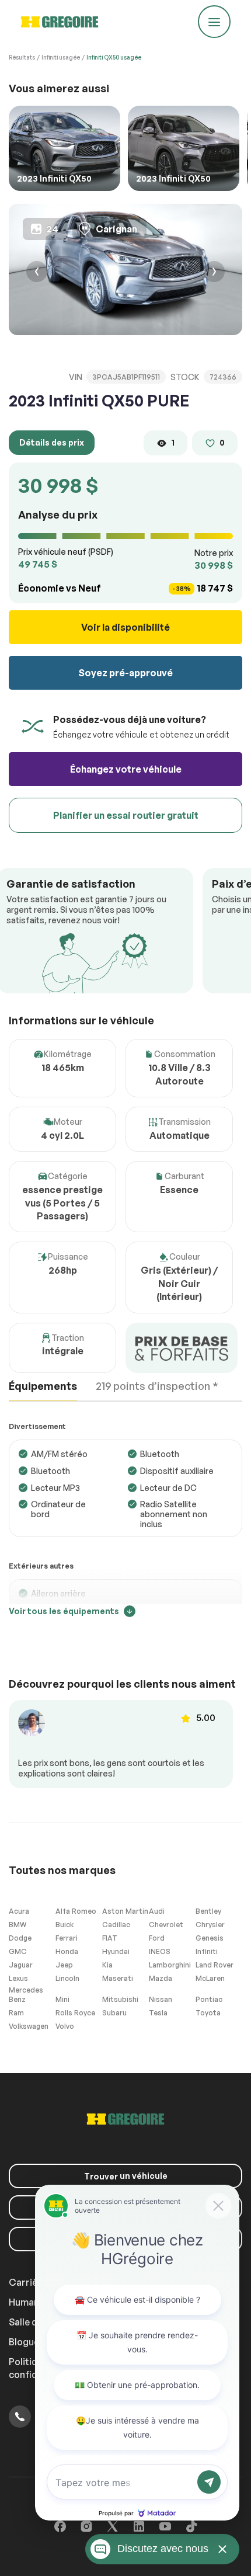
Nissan (161, 1999)
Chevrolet (166, 1925)
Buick (65, 1925)
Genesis (210, 1938)
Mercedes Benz (26, 1995)
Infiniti (207, 1951)
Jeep (64, 1965)
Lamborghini (170, 1965)
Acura (19, 1911)
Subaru (114, 2013)
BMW (18, 1925)
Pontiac (209, 1999)
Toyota (208, 2013)
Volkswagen (29, 2026)
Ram (16, 2013)
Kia (107, 1965)
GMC (18, 1951)
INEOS (160, 1951)
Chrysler (210, 1925)
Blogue (24, 2342)
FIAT (110, 1938)
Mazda (161, 1978)
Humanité (30, 2302)
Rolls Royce (75, 2013)
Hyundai (116, 1951)
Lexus (18, 1978)
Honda (67, 1951)
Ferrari (67, 1938)
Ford (157, 1938)
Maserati (118, 1978)
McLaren (210, 1978)
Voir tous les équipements (64, 1611)
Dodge (20, 1938)
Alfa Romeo (76, 1911)
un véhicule (126, 2176)
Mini (62, 1999)
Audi (157, 1911)
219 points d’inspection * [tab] (157, 1386)
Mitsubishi (120, 1999)
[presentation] (37, 273)
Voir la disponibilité (125, 627)
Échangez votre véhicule (126, 769)
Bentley (208, 1911)
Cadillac (116, 1925)
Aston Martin (125, 1911)
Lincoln (67, 1978)
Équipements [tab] (43, 1386)
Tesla (158, 2013)
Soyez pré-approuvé (125, 673)
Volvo (65, 2026)
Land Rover (215, 1965)
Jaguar (21, 1965)
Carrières (30, 2282)
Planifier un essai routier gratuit (126, 815)
